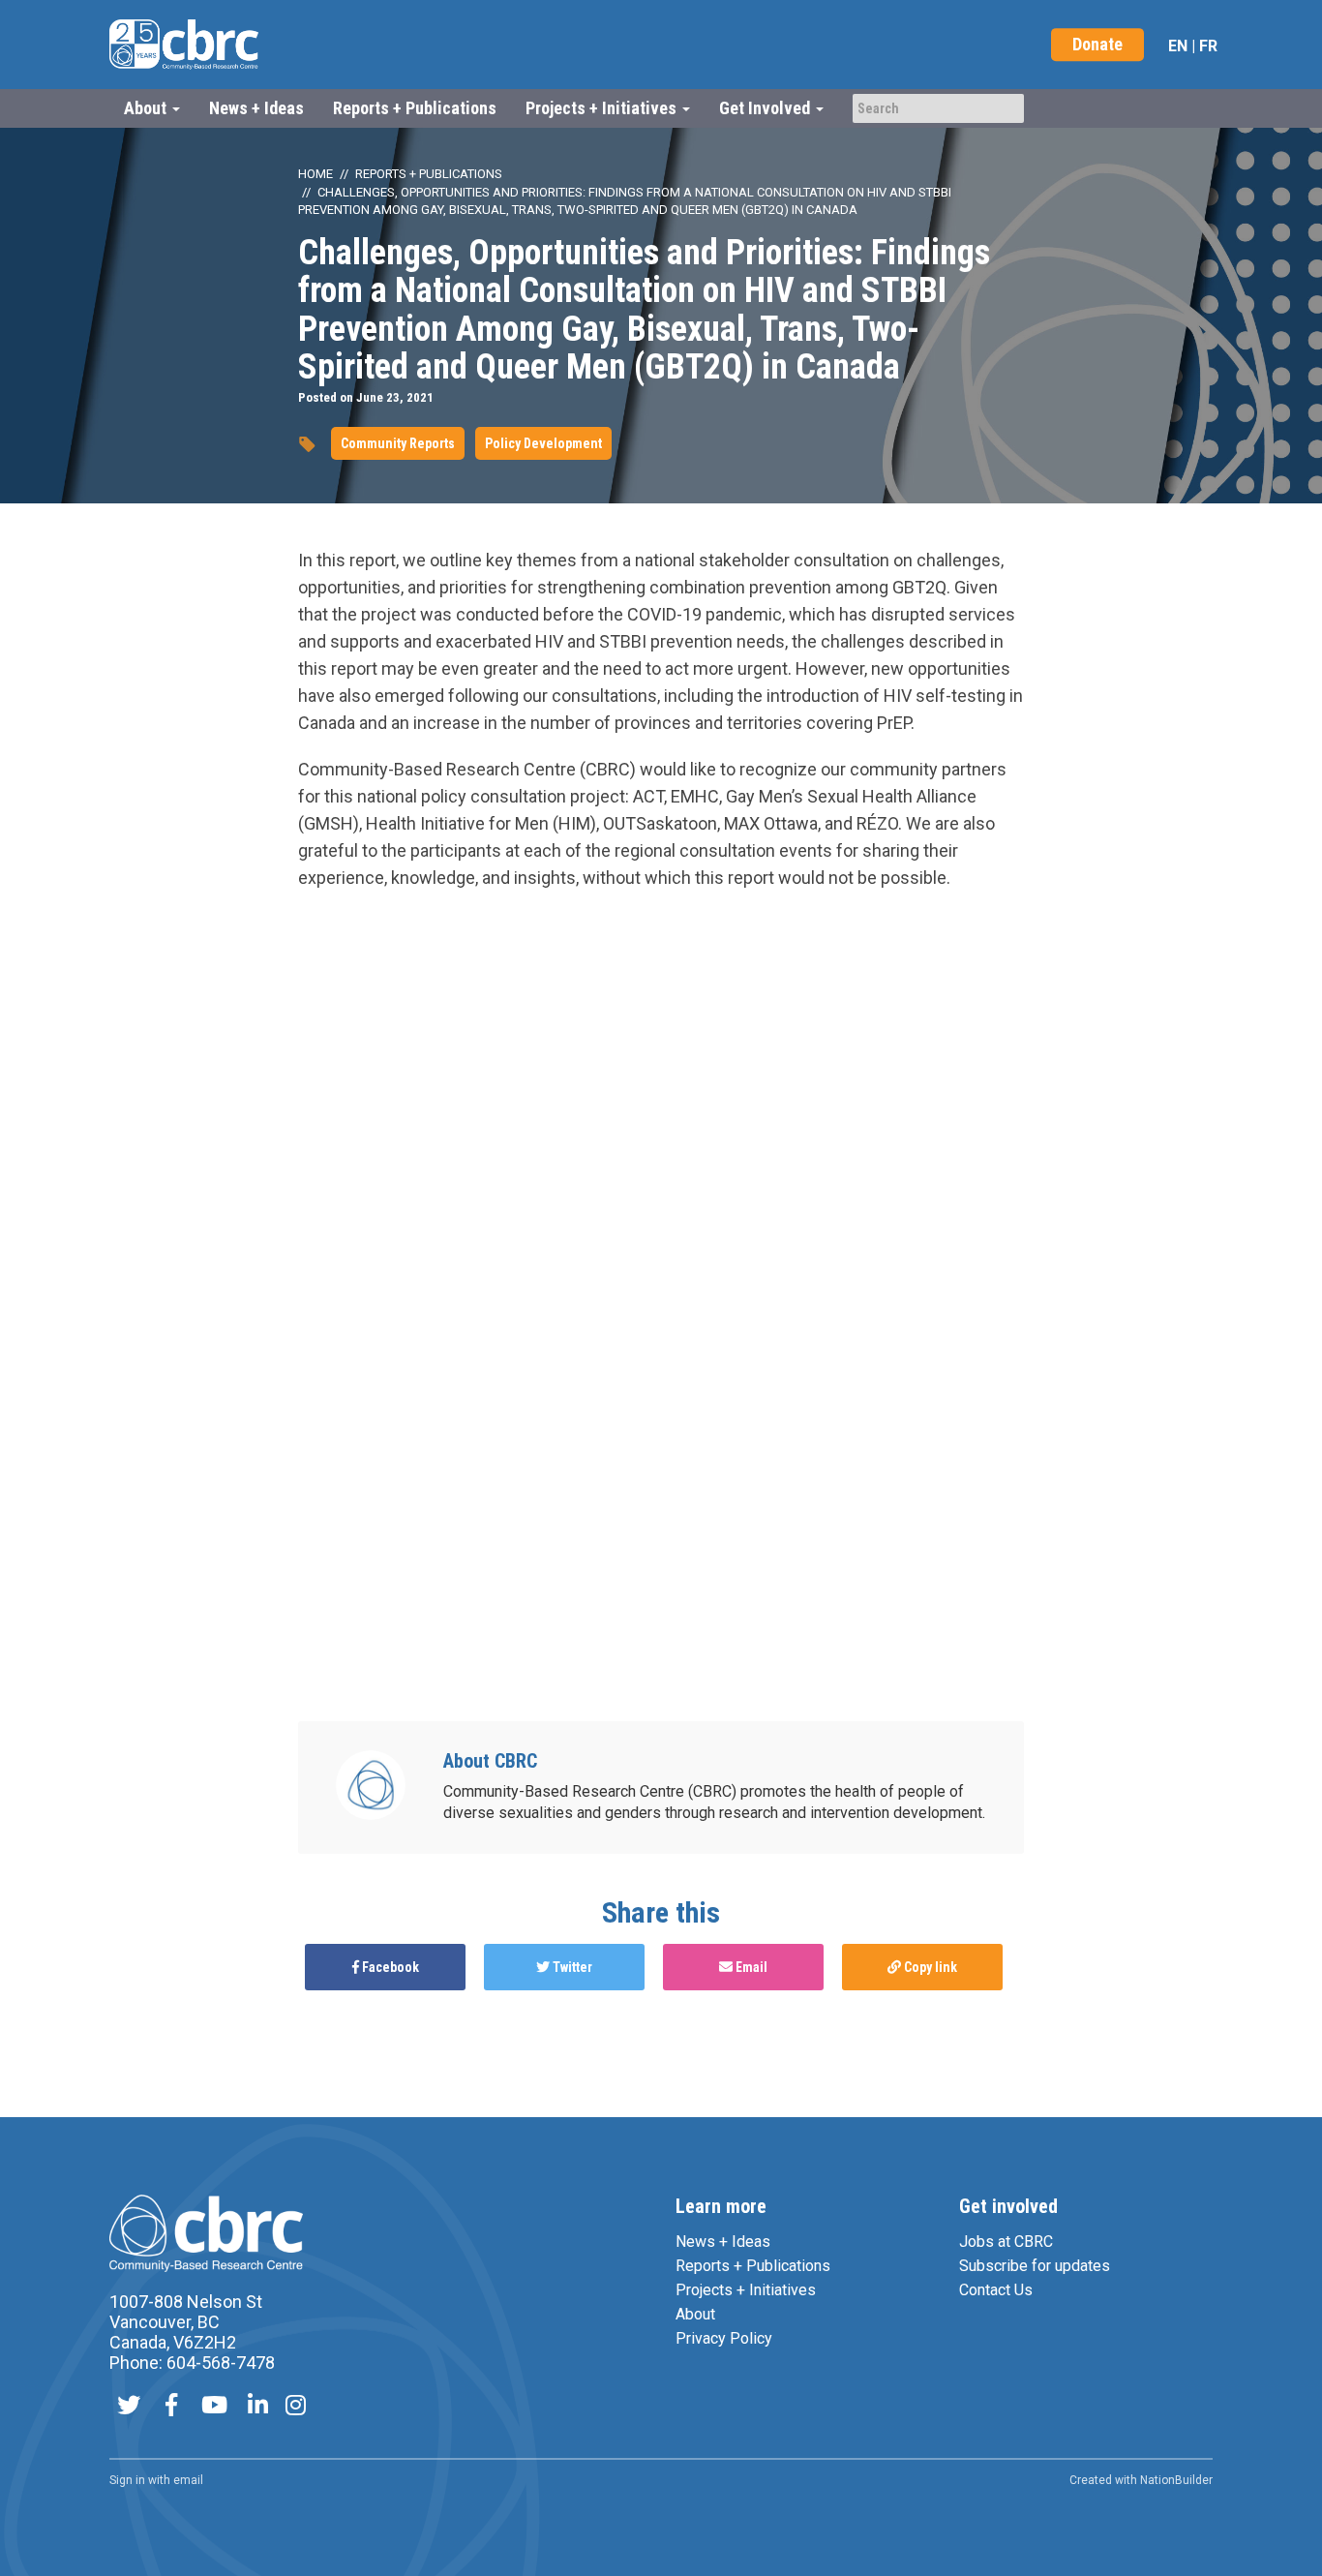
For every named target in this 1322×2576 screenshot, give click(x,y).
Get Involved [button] (766, 108)
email (188, 2480)
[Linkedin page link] (258, 2407)
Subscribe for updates (1035, 2266)
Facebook (389, 1967)
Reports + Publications (415, 108)
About (695, 2314)
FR (1208, 46)
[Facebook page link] (171, 2407)
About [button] (147, 108)
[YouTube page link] (214, 2407)
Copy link (929, 1967)
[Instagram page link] (296, 2407)
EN (1178, 46)
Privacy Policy (724, 2338)
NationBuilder (1176, 2480)
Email (750, 1967)
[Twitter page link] (129, 2407)
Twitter (571, 1967)
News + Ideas (256, 108)
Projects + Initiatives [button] (603, 108)
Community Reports (398, 443)
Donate (1097, 44)
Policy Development (543, 443)
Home (315, 174)
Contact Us (996, 2290)
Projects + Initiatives (746, 2290)
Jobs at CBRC (1006, 2242)
